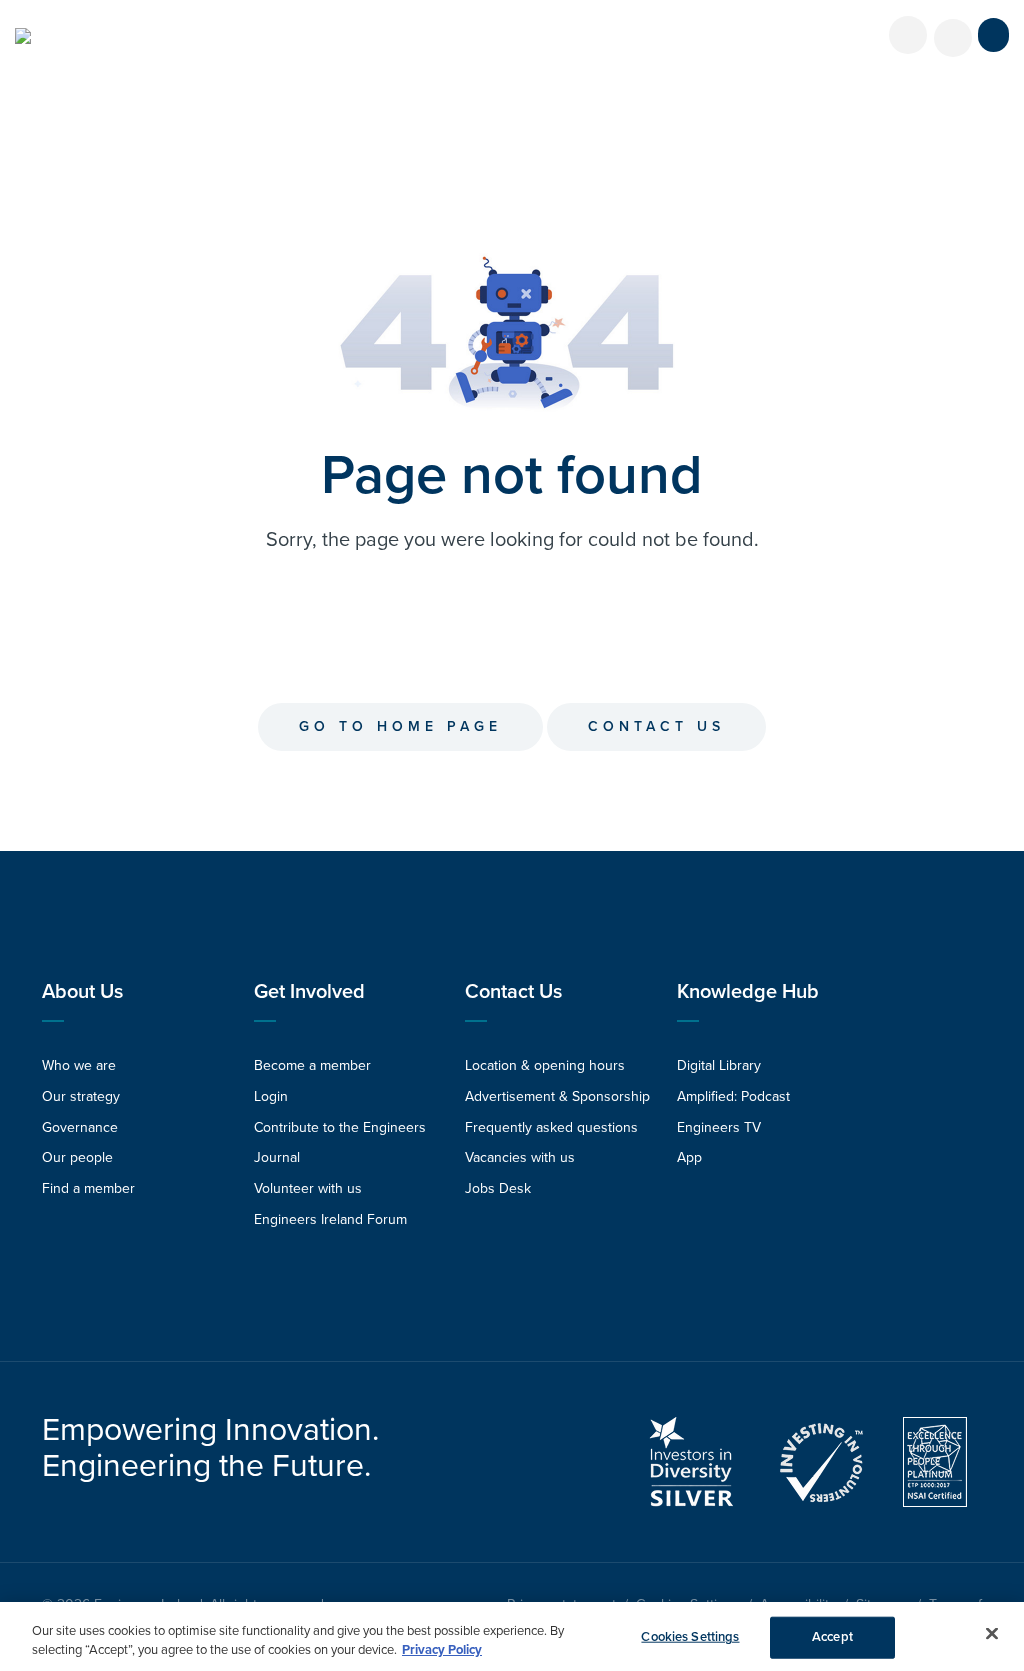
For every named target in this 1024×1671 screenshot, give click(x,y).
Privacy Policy (442, 1650)
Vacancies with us (520, 1157)
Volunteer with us (308, 1188)
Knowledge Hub (748, 992)
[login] (908, 35)
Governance (80, 1127)
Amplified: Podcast (733, 1096)
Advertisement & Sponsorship (557, 1096)
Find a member (88, 1188)
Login (271, 1096)
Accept (832, 1637)
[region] (512, 1636)
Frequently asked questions (551, 1127)
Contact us (656, 726)
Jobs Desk (498, 1188)
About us (82, 992)
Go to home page (400, 726)
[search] (953, 38)
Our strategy (81, 1096)
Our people (77, 1157)
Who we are (79, 1065)
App (689, 1157)
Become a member (312, 1065)
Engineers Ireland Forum (330, 1219)
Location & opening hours (545, 1065)
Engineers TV (719, 1127)
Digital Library (719, 1065)
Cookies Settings (690, 1637)
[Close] (992, 1634)
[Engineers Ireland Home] (23, 36)
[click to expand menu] (993, 35)
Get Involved (309, 992)
